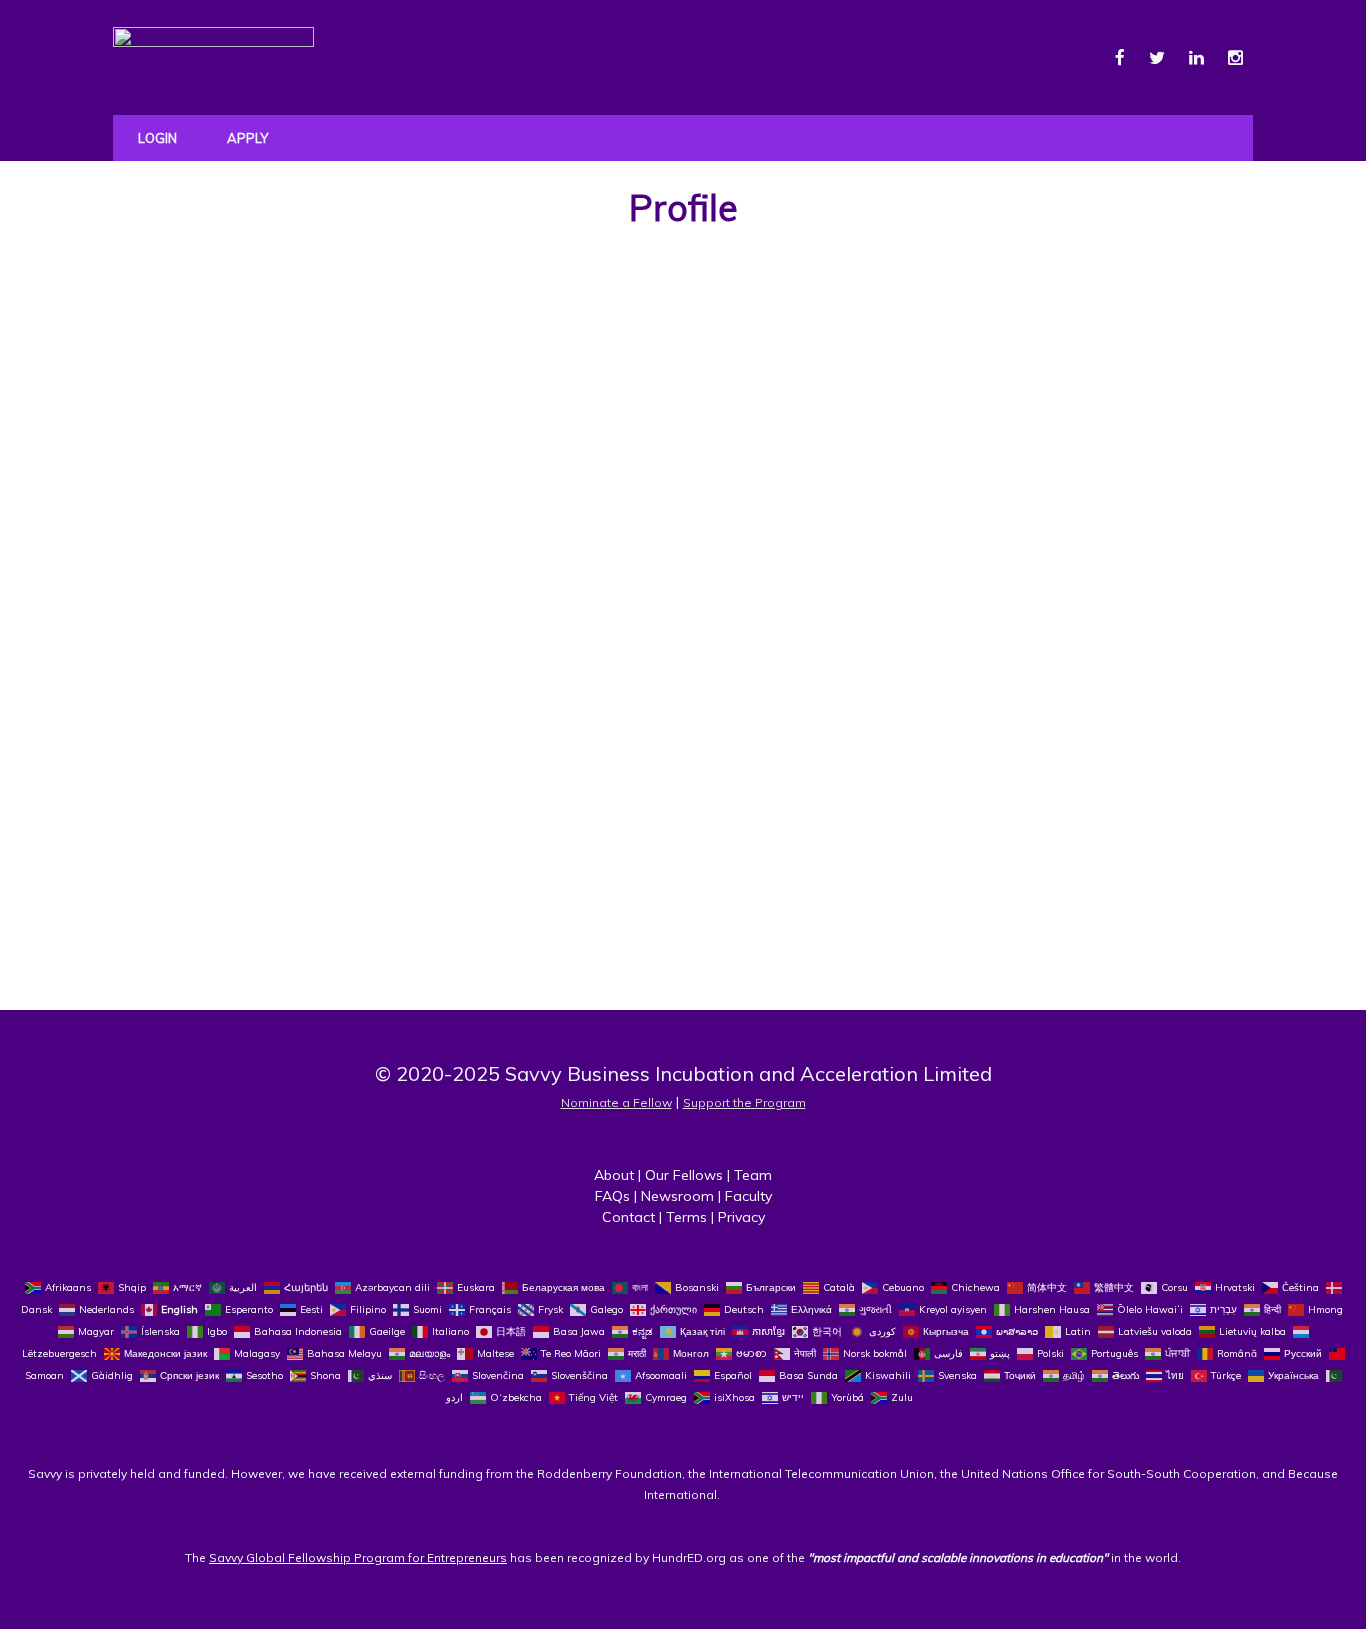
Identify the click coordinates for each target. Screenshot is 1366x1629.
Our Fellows (684, 1175)
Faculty (748, 1196)
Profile (683, 207)
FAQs (612, 1196)
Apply (247, 138)
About (614, 1175)
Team (753, 1175)
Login (157, 138)
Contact (628, 1217)
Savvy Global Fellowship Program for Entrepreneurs (358, 1557)
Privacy (741, 1217)
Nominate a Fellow (616, 1102)
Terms (686, 1217)
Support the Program (744, 1102)
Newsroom (677, 1196)
